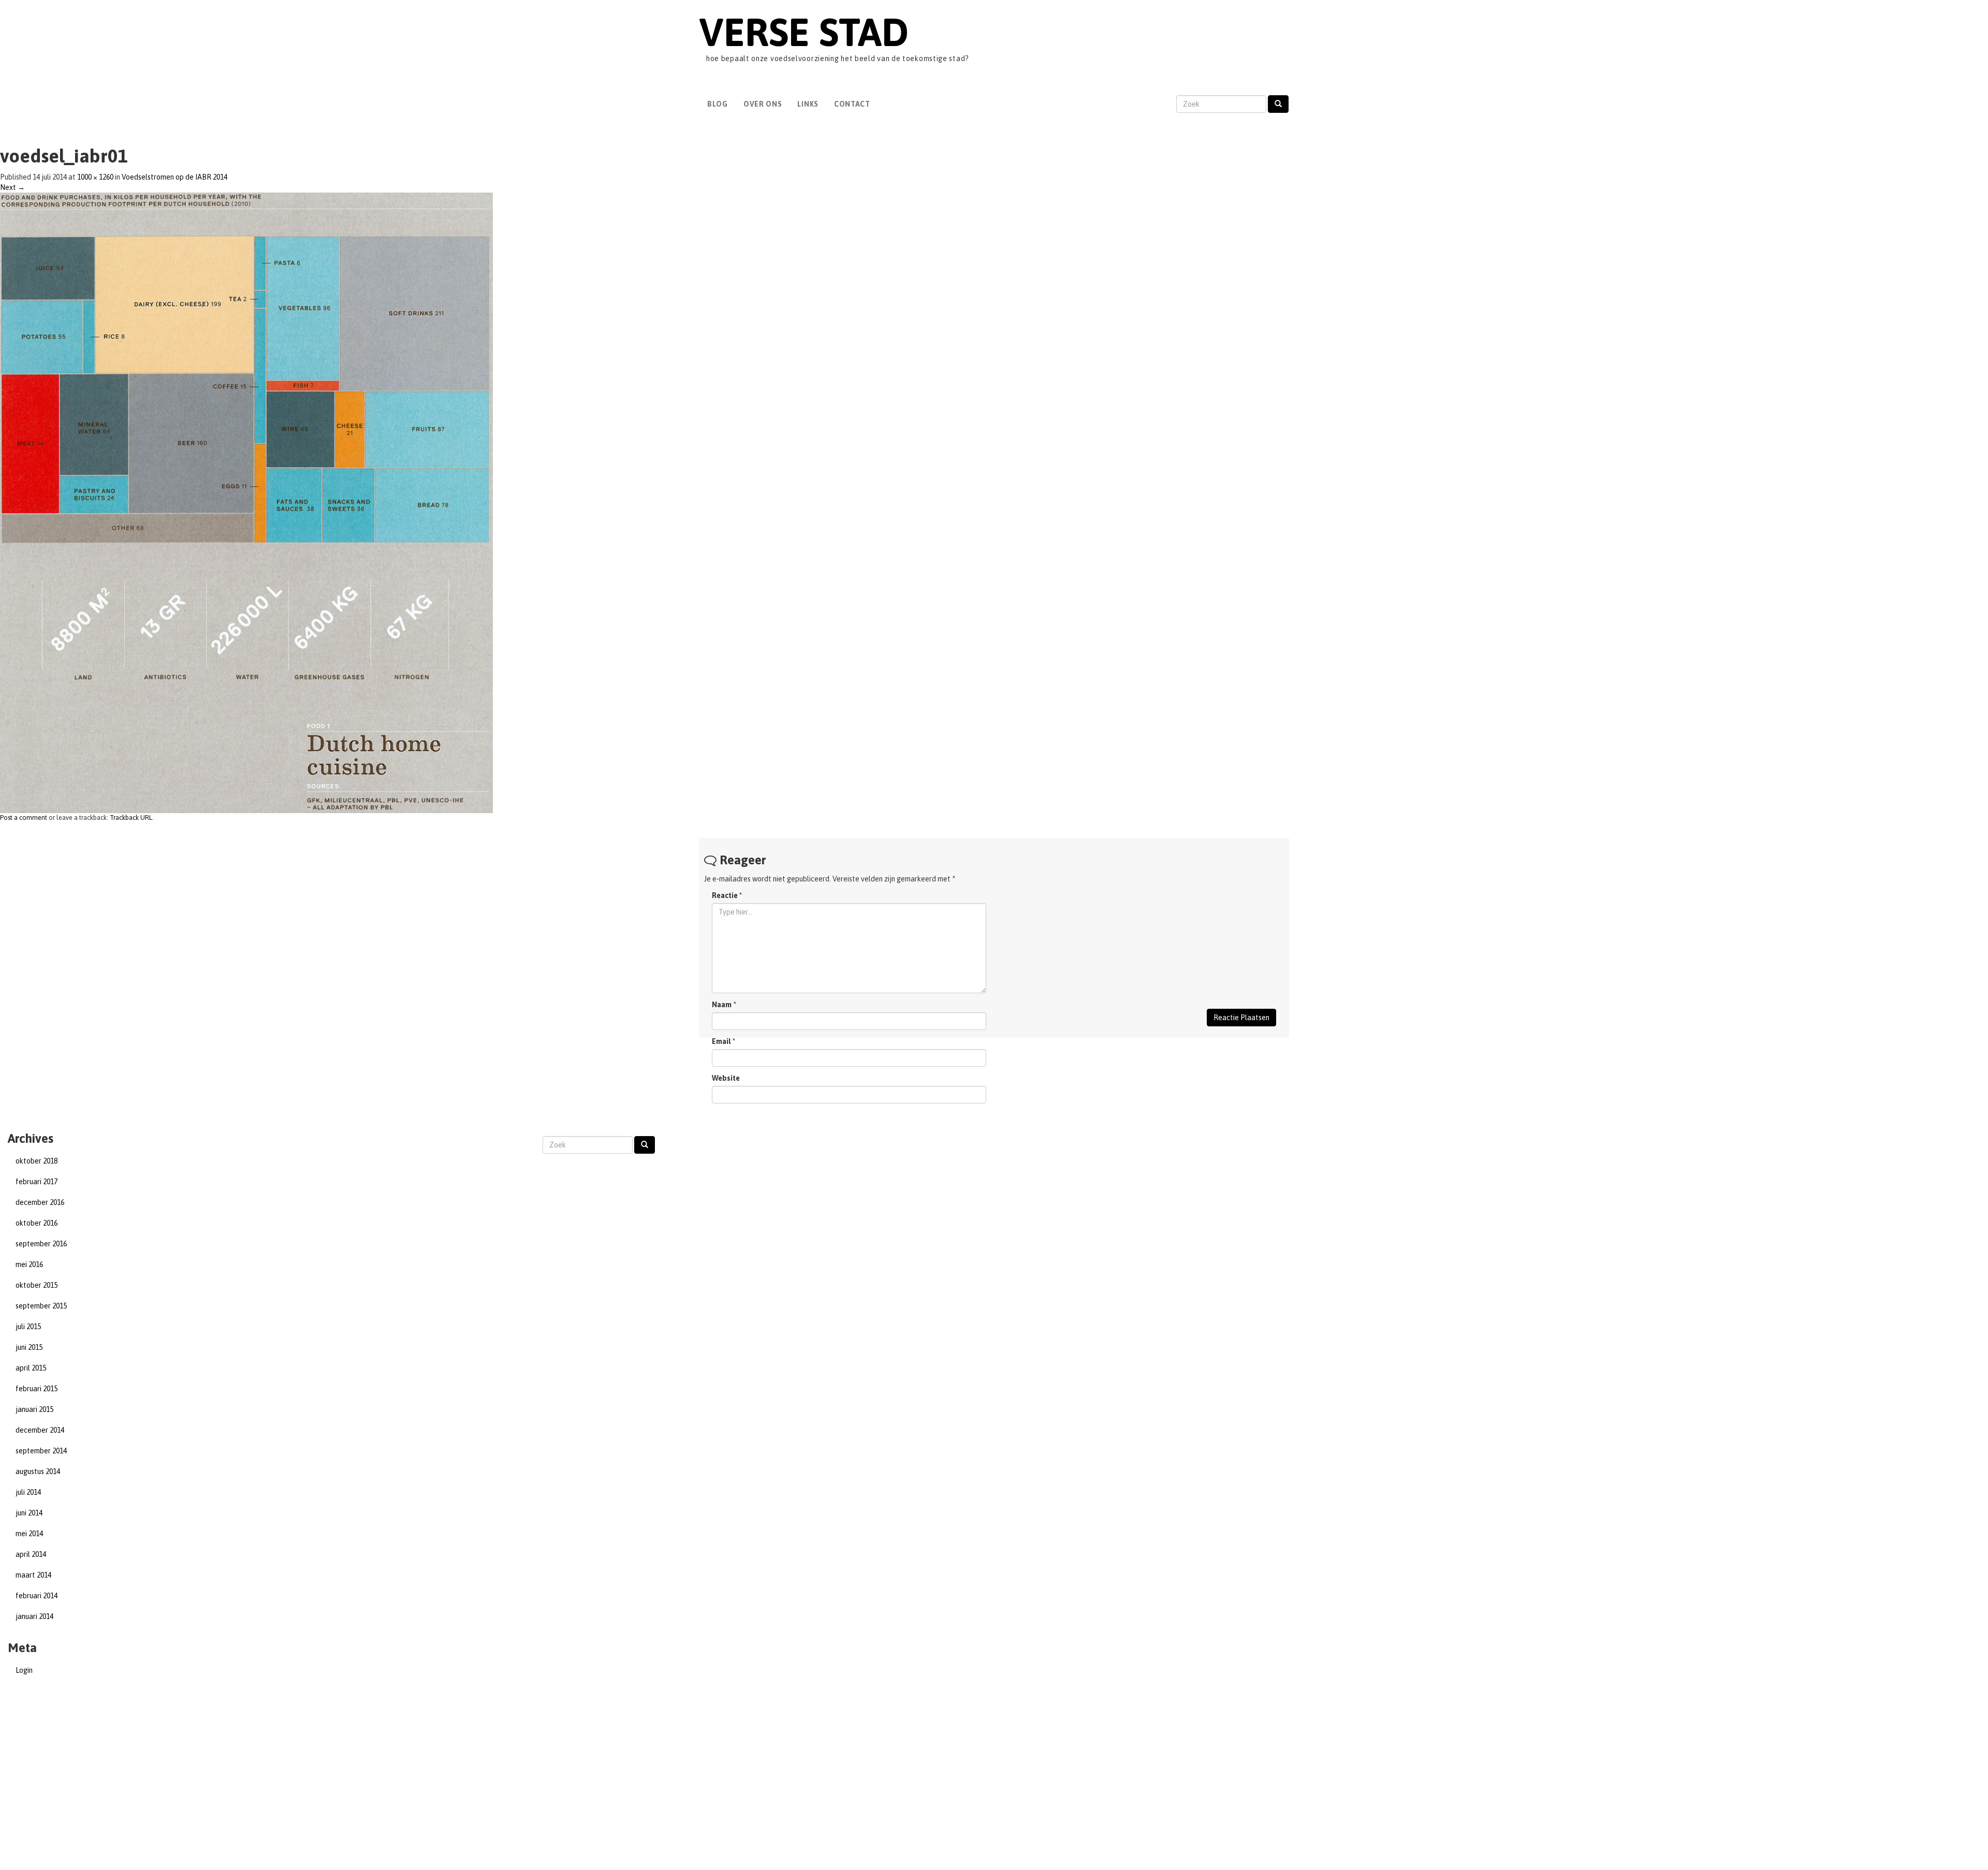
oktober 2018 (36, 1161)
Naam (722, 1005)
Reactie (727, 895)
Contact (852, 104)
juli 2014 (28, 1492)
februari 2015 (36, 1389)
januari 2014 (34, 1616)
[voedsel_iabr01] (246, 502)
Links (808, 104)
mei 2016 (29, 1264)
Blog (718, 104)
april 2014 (31, 1554)
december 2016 (40, 1202)
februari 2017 (36, 1182)
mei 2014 (29, 1534)
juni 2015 (29, 1347)
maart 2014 (33, 1575)
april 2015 (31, 1368)
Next (12, 187)
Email (721, 1041)
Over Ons (763, 104)
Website (726, 1078)
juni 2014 (29, 1513)
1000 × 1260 (95, 177)
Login (24, 1670)
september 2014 (41, 1451)
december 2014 (40, 1430)
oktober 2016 (36, 1223)
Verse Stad (804, 32)
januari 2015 (34, 1409)
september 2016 (41, 1244)
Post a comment (24, 818)
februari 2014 (36, 1596)
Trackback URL (131, 818)
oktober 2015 (36, 1285)
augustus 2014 (38, 1471)
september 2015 (41, 1306)
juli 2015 (28, 1327)
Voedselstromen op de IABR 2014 (174, 177)
